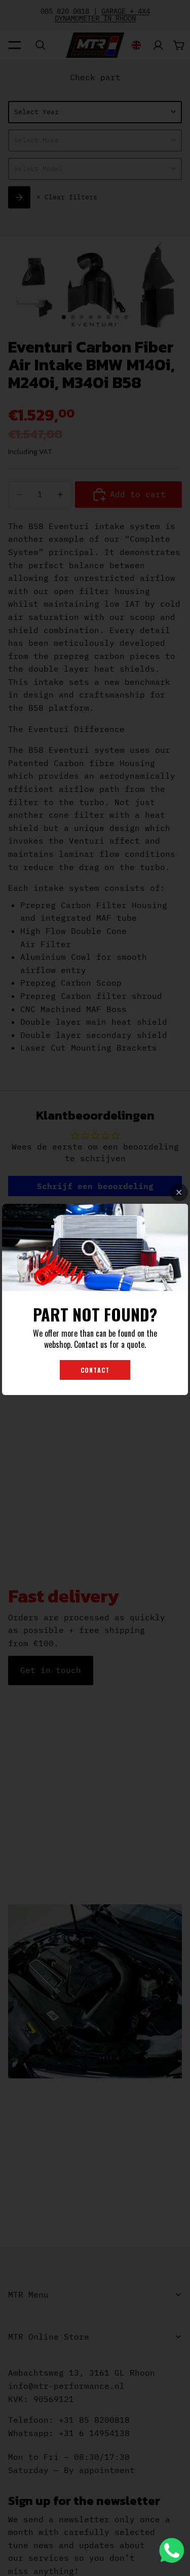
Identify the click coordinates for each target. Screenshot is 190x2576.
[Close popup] (179, 1192)
